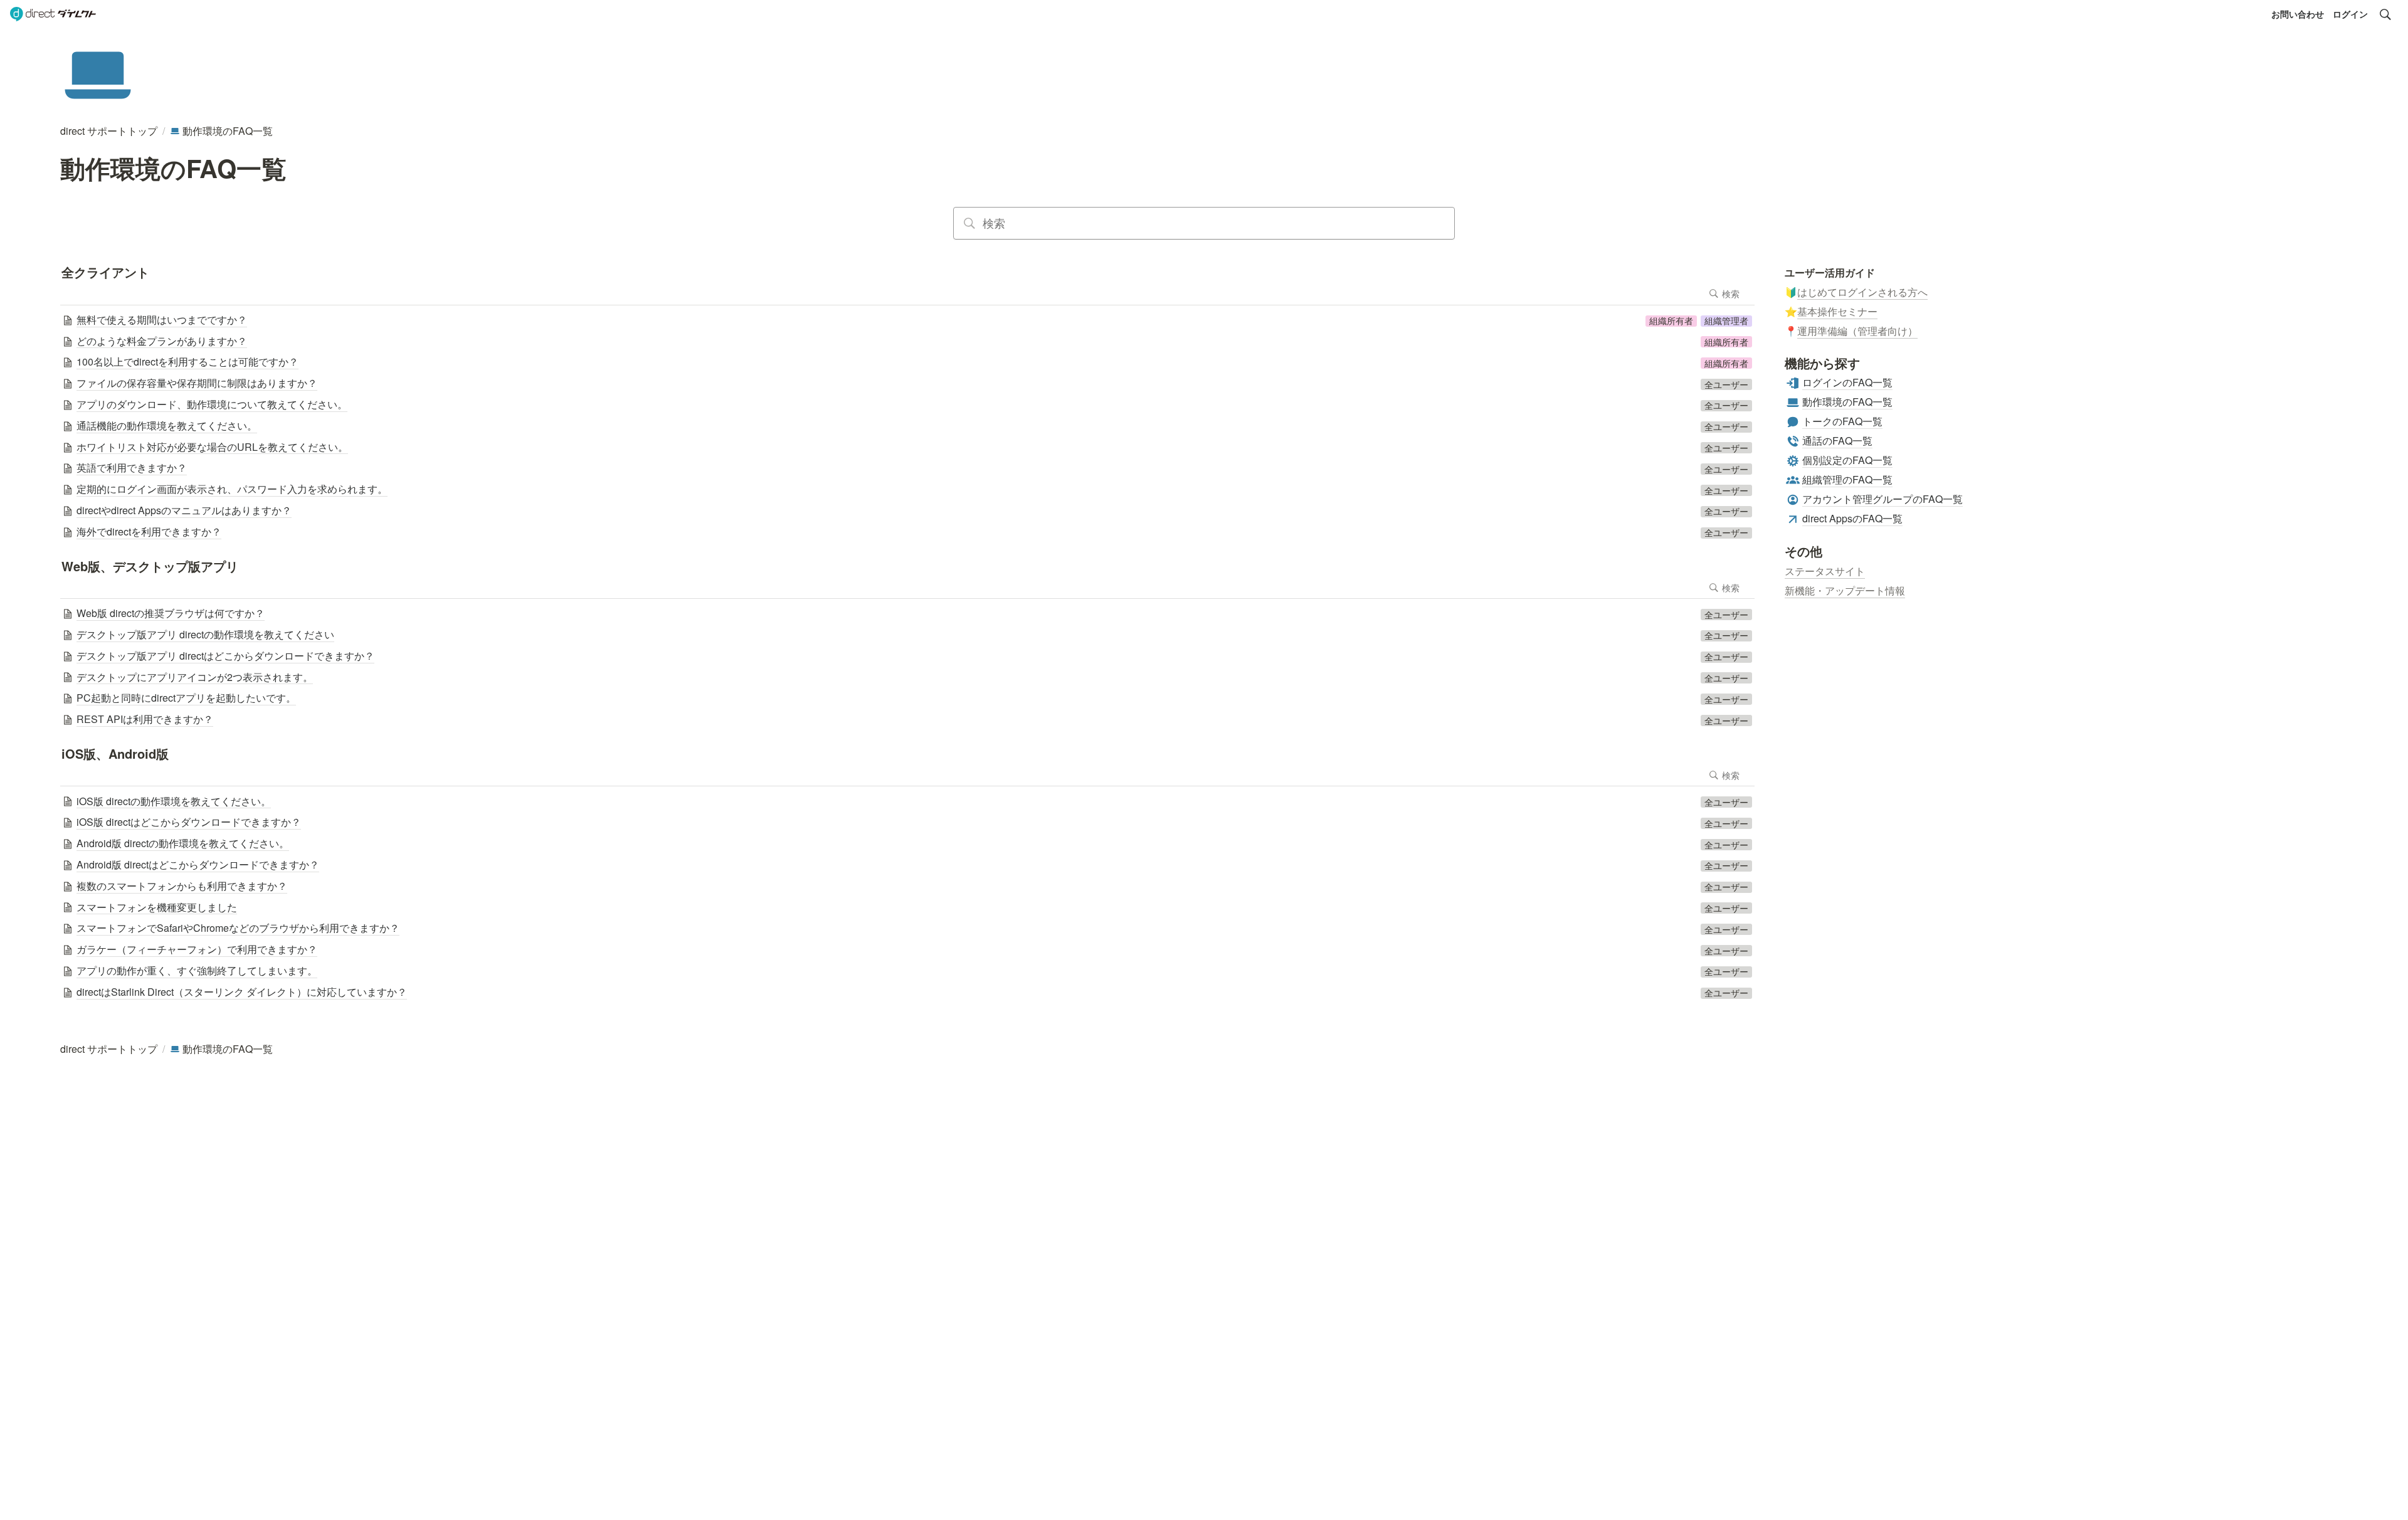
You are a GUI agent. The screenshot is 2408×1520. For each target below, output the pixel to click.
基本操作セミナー (1837, 311)
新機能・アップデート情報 (1845, 590)
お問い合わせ (2298, 14)
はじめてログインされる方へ (1862, 292)
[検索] (2385, 14)
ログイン (2350, 14)
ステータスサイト (1825, 571)
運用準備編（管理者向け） (1857, 331)
